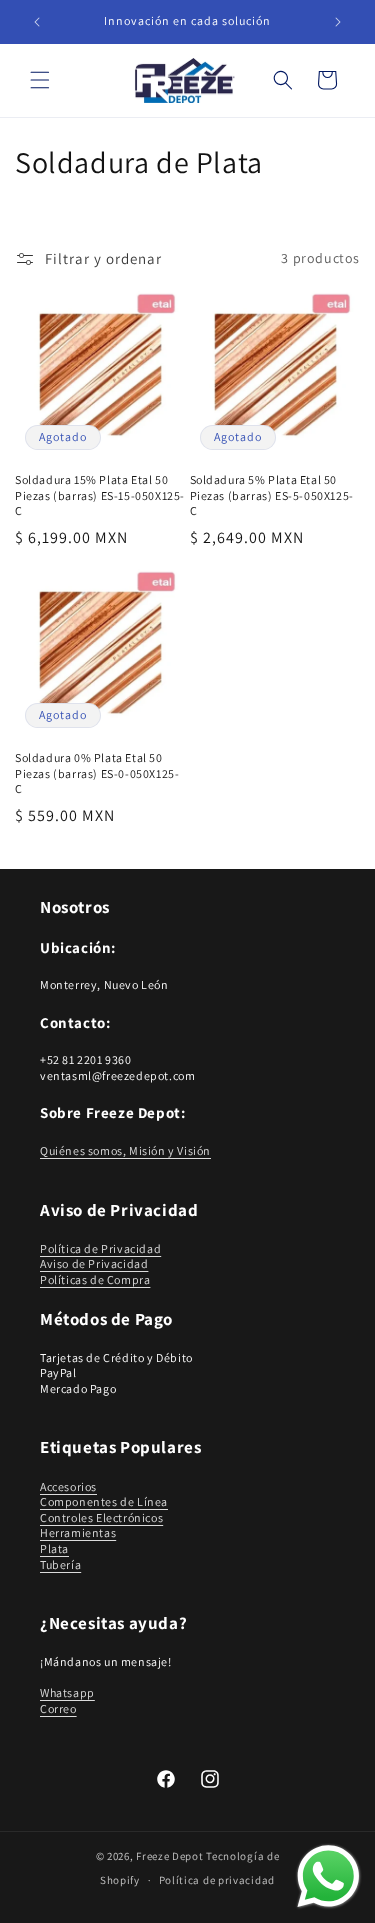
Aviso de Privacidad (94, 1263)
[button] (40, 80)
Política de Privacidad (100, 1248)
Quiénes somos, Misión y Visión (125, 1150)
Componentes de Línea (104, 1501)
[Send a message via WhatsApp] (328, 1876)
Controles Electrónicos (101, 1517)
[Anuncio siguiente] (338, 22)
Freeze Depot (169, 1856)
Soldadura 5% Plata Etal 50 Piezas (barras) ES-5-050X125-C (272, 495)
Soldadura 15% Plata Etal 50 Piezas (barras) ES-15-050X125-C (100, 495)
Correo (58, 1708)
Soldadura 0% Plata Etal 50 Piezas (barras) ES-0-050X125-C (97, 773)
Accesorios (68, 1486)
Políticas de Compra (95, 1279)
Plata (54, 1548)
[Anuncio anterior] (37, 22)
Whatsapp (67, 1692)
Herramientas (78, 1532)
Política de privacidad (217, 1880)
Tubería (60, 1564)
